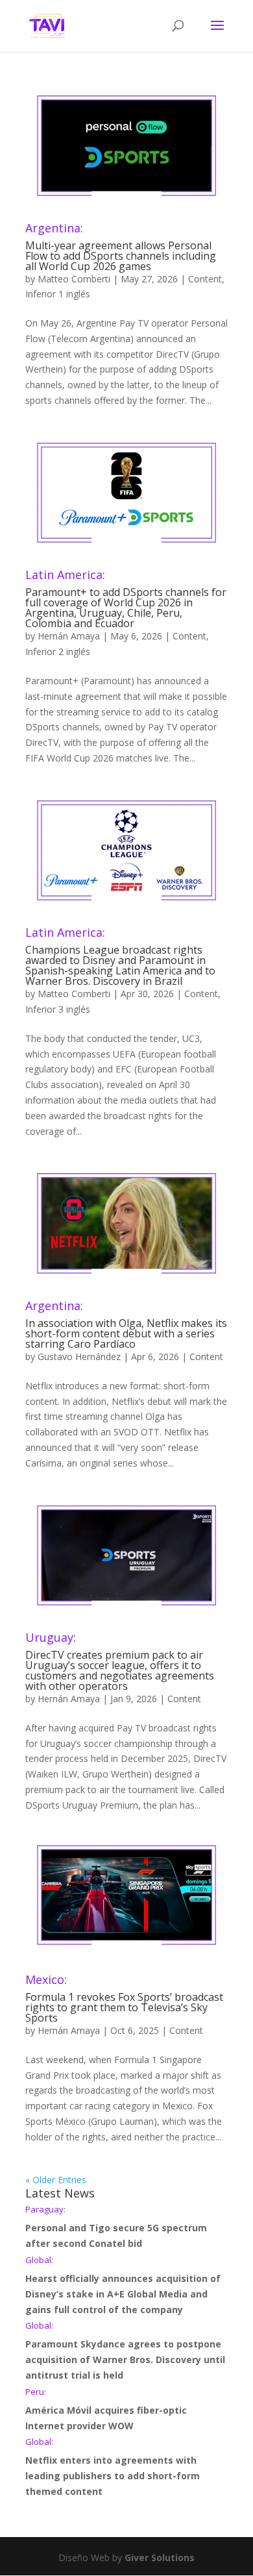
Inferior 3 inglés (58, 1009)
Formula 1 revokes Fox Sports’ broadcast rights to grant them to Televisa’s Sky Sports (124, 1999)
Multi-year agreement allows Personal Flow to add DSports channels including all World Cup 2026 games (121, 248)
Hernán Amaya (69, 636)
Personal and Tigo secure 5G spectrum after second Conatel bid (116, 2227)
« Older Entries (56, 2180)
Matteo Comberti (74, 279)
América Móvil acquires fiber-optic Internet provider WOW (106, 2410)
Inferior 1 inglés (58, 294)
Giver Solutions (160, 2557)
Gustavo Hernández (79, 1356)
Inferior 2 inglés (58, 651)
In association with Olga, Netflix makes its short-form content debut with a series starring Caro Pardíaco (126, 1325)
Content (205, 279)
